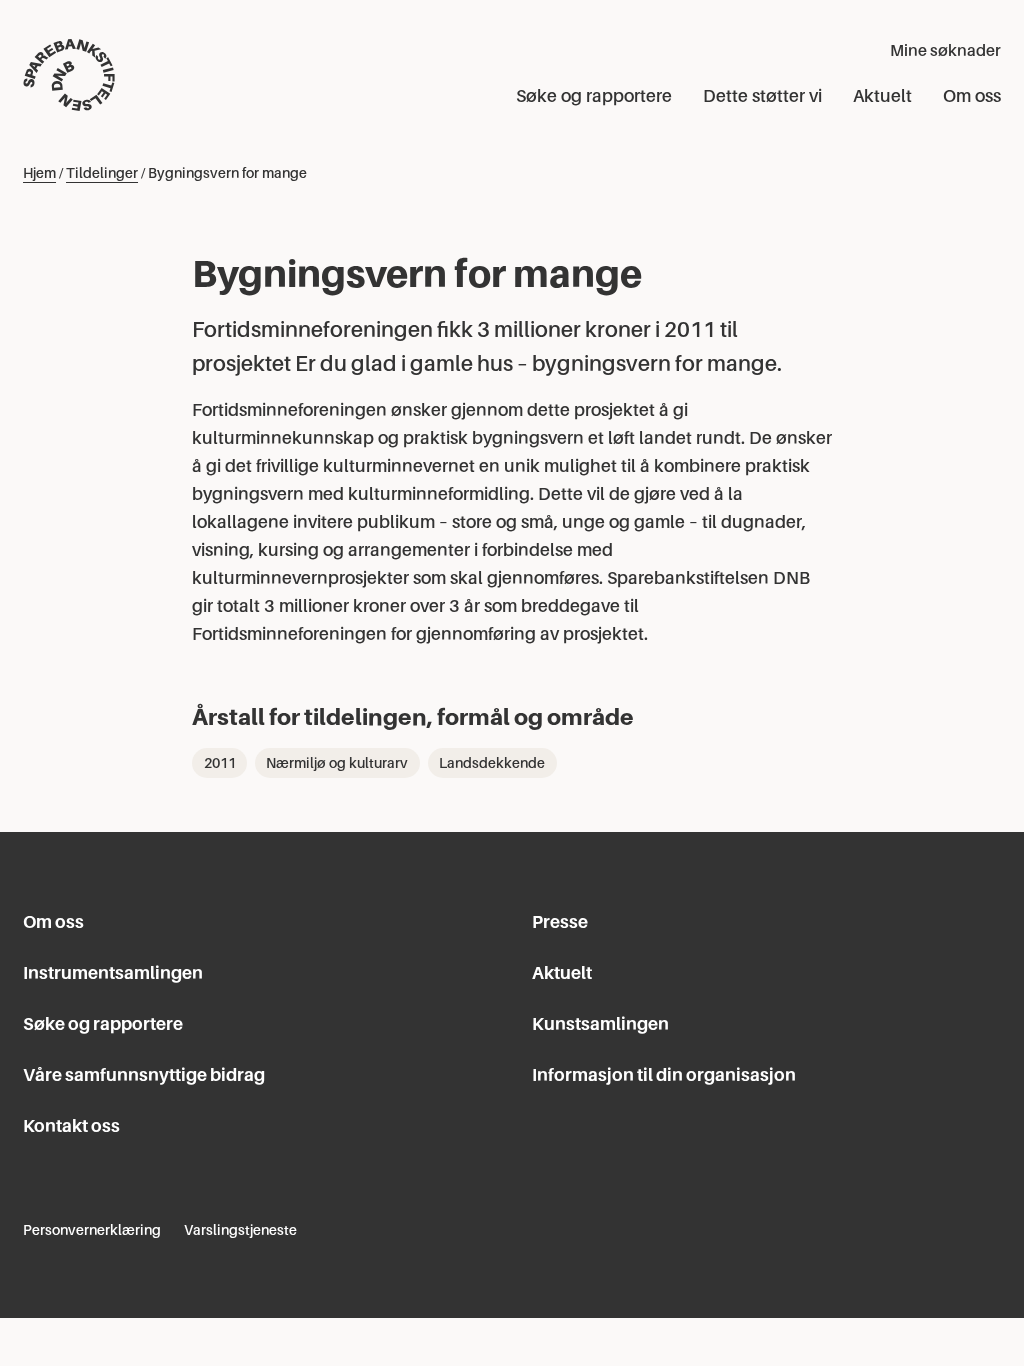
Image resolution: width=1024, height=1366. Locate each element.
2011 (220, 763)
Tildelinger (102, 173)
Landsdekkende (492, 763)
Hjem (39, 173)
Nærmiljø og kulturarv (337, 763)
